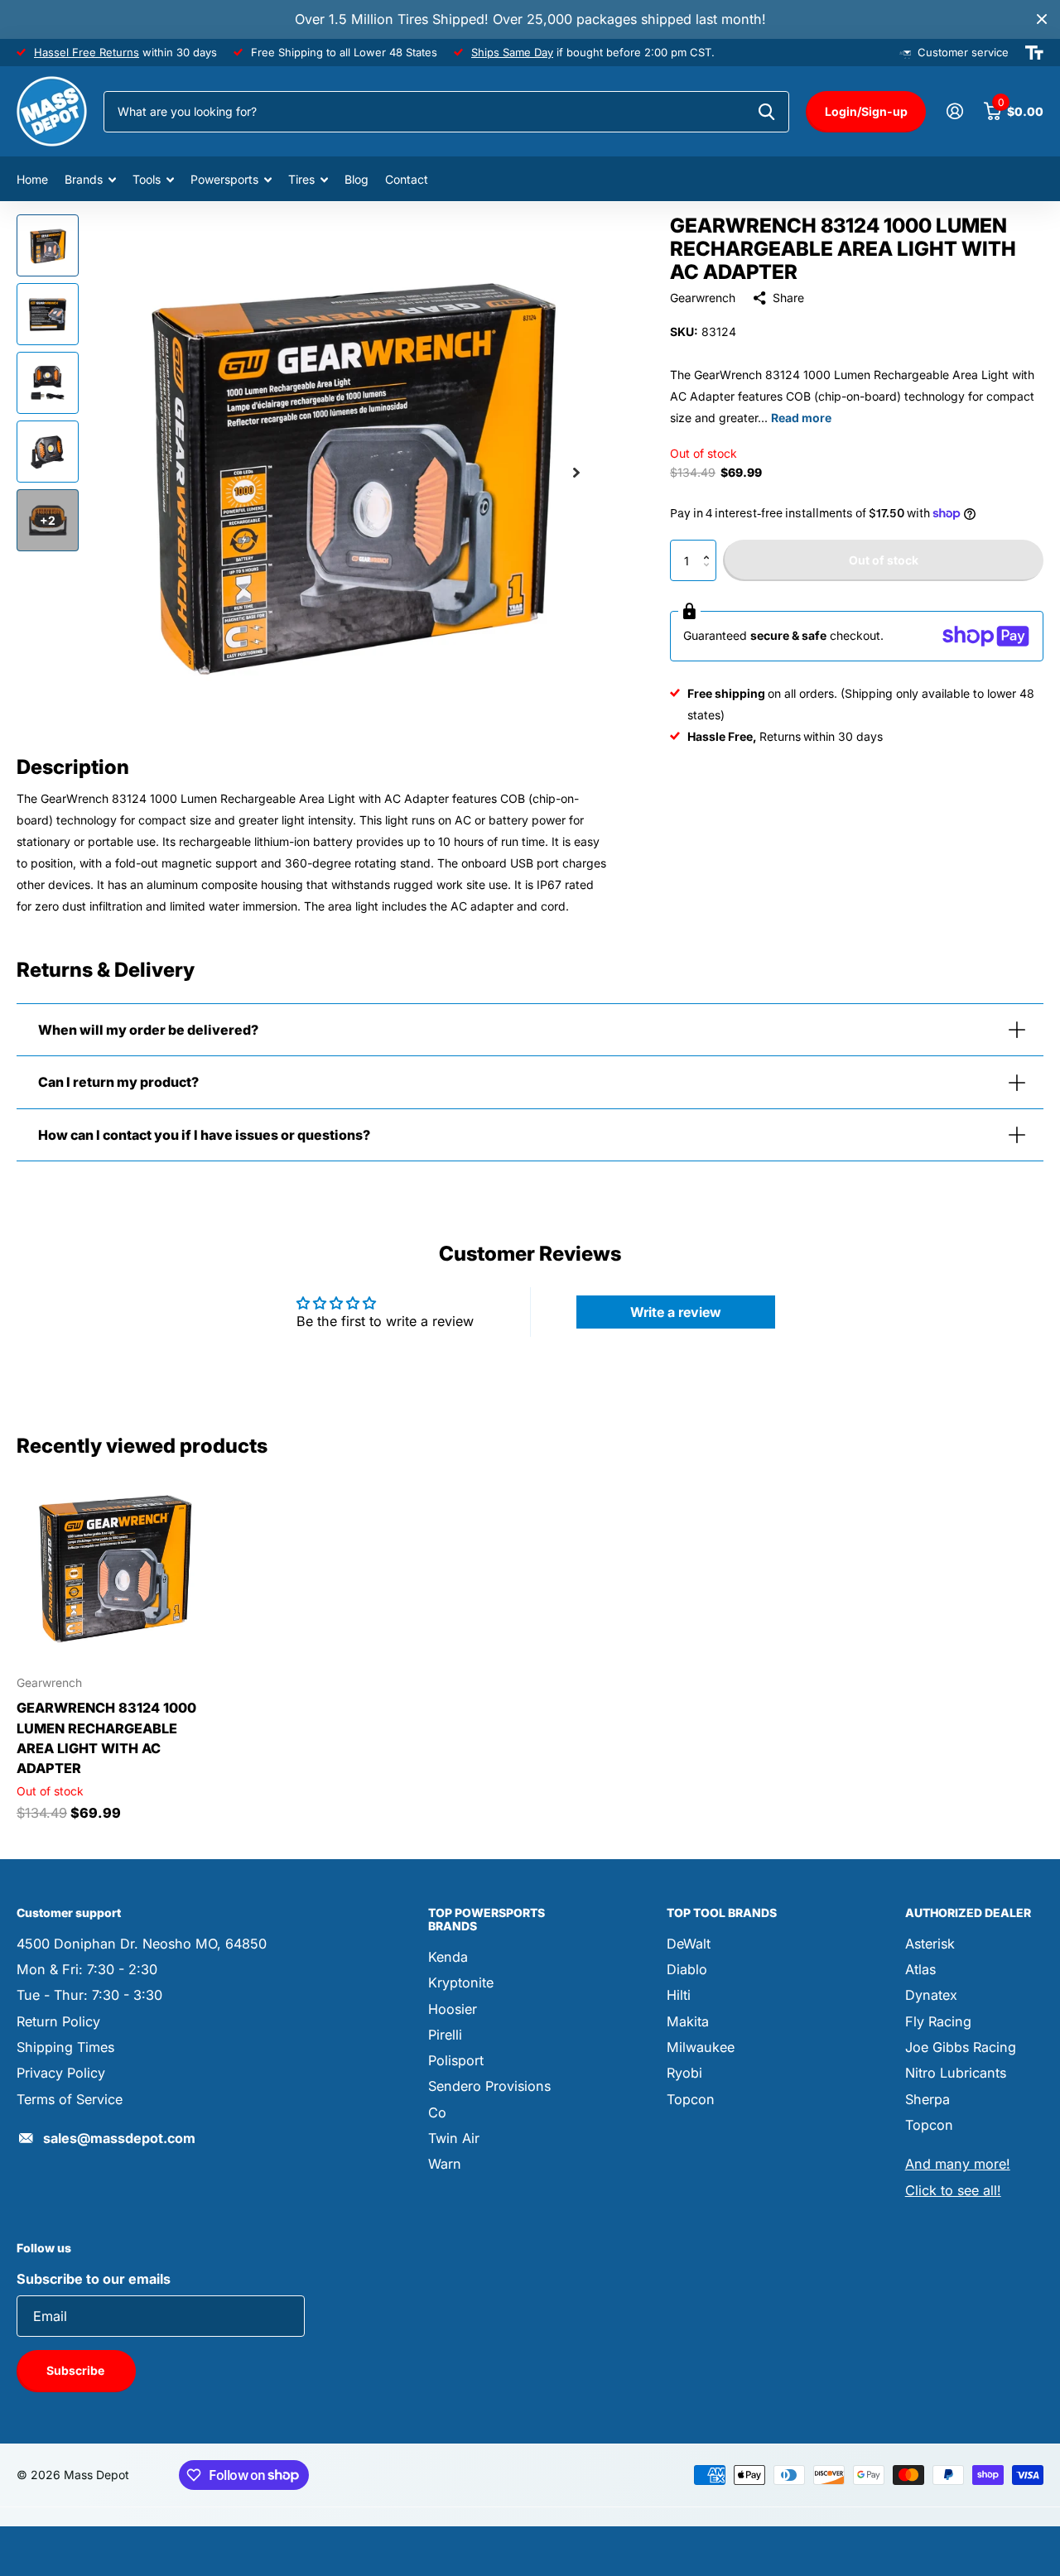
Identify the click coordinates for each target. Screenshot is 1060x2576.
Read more (801, 418)
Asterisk (930, 1944)
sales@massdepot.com (119, 2138)
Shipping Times (65, 2047)
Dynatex (931, 1995)
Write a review (676, 1312)
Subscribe (77, 2370)
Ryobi (684, 2073)
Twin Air (454, 2138)
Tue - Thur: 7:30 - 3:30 (89, 1995)
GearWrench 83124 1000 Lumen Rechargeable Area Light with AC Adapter (106, 1738)
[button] (710, 546)
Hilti (679, 1995)
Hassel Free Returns (87, 52)
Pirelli (445, 2035)
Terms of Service (70, 2099)
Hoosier (453, 2009)
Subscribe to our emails (94, 2279)
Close (1042, 19)
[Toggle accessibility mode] (1034, 53)
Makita (688, 2021)
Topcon (691, 2099)
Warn (445, 2164)
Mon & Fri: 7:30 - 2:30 (87, 1969)
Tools (147, 179)
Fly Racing (938, 2021)
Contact (407, 179)
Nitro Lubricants (956, 2073)
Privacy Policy (61, 2073)
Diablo (687, 1969)
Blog (357, 179)
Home (32, 179)
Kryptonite (461, 1982)
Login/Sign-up (866, 111)
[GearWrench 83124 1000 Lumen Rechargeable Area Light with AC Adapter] (114, 1567)
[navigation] (48, 245)
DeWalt (689, 1944)
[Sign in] (954, 111)
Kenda (448, 1957)
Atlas (920, 1969)
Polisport (456, 2060)
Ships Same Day (512, 52)
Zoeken (766, 112)
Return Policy (58, 2021)
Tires (301, 179)
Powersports (224, 179)
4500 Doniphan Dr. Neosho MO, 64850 (142, 1944)
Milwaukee (701, 2047)
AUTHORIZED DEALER (968, 1913)
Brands (84, 179)
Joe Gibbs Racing (961, 2047)
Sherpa (927, 2099)
